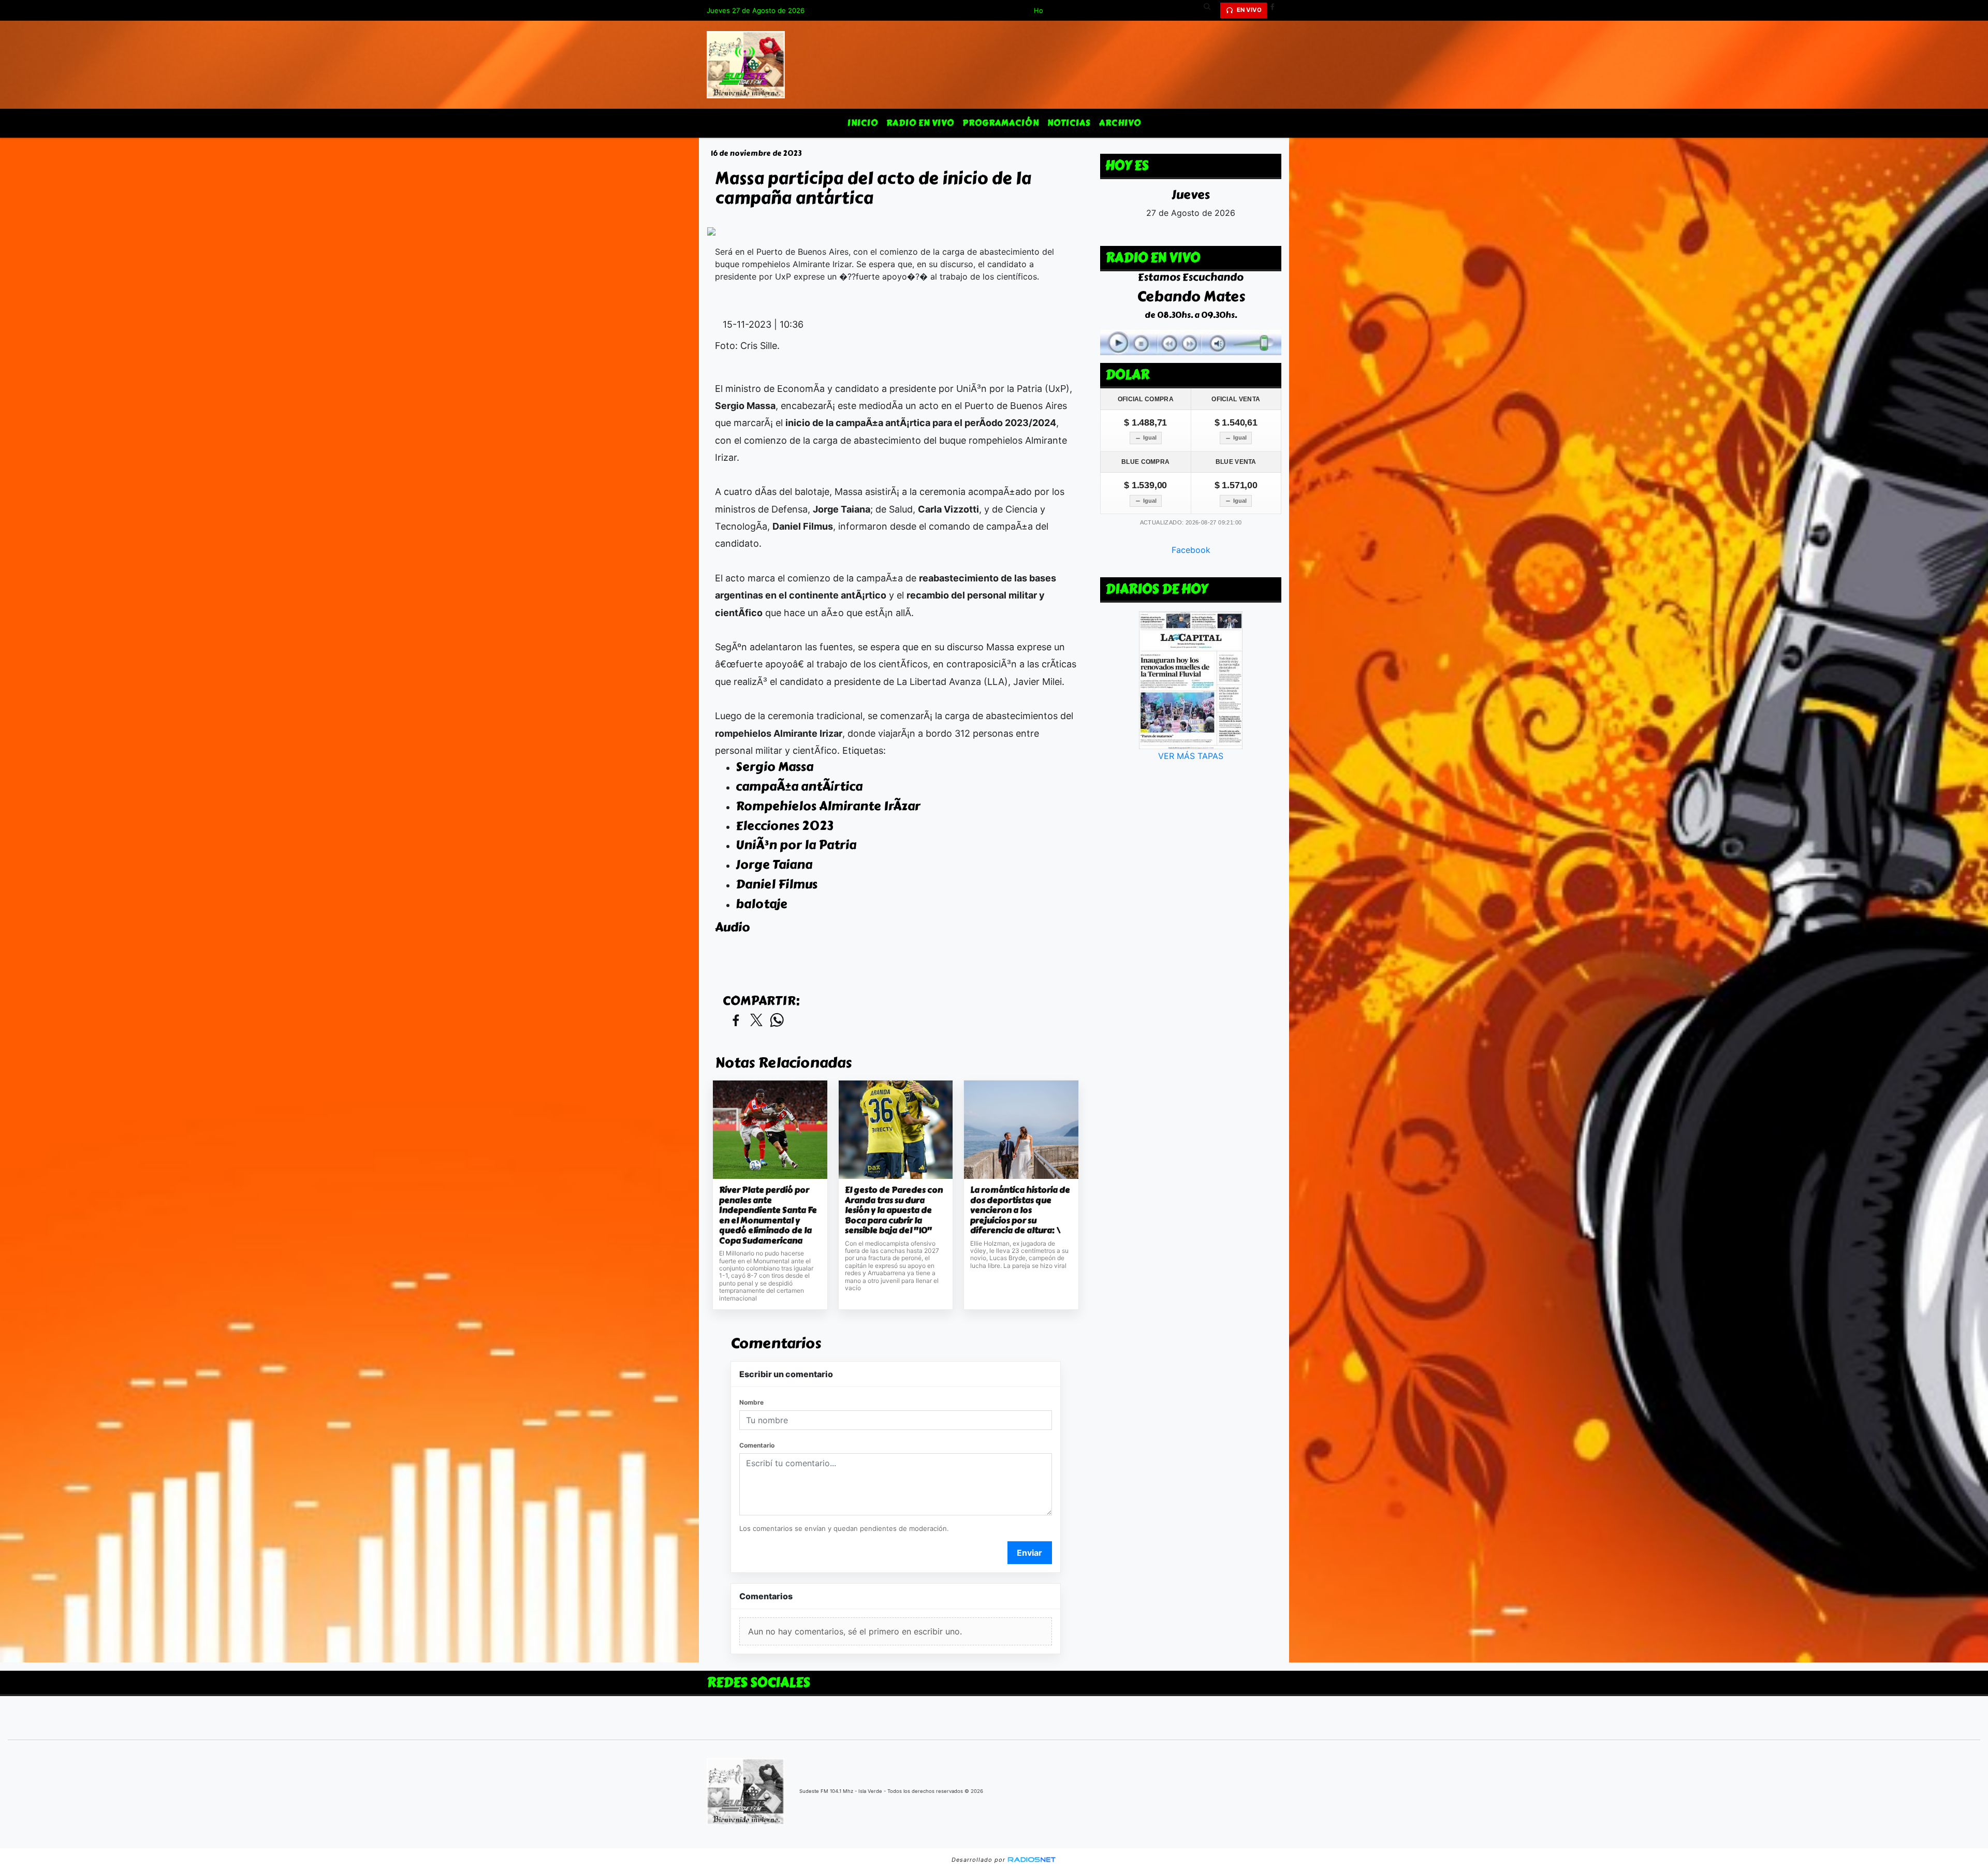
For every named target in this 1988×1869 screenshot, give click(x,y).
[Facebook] (1276, 10)
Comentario (757, 1445)
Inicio (863, 123)
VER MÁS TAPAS (1191, 756)
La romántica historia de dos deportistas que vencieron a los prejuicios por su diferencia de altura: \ (1020, 1210)
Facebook (1191, 550)
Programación (1001, 123)
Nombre (751, 1402)
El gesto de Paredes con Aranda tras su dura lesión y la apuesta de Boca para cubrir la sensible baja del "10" (894, 1210)
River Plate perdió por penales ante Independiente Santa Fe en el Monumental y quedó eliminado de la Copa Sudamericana (768, 1215)
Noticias (1069, 123)
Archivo (1120, 123)
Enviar (1029, 1553)
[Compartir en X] (756, 1021)
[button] (1211, 10)
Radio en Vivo (920, 123)
